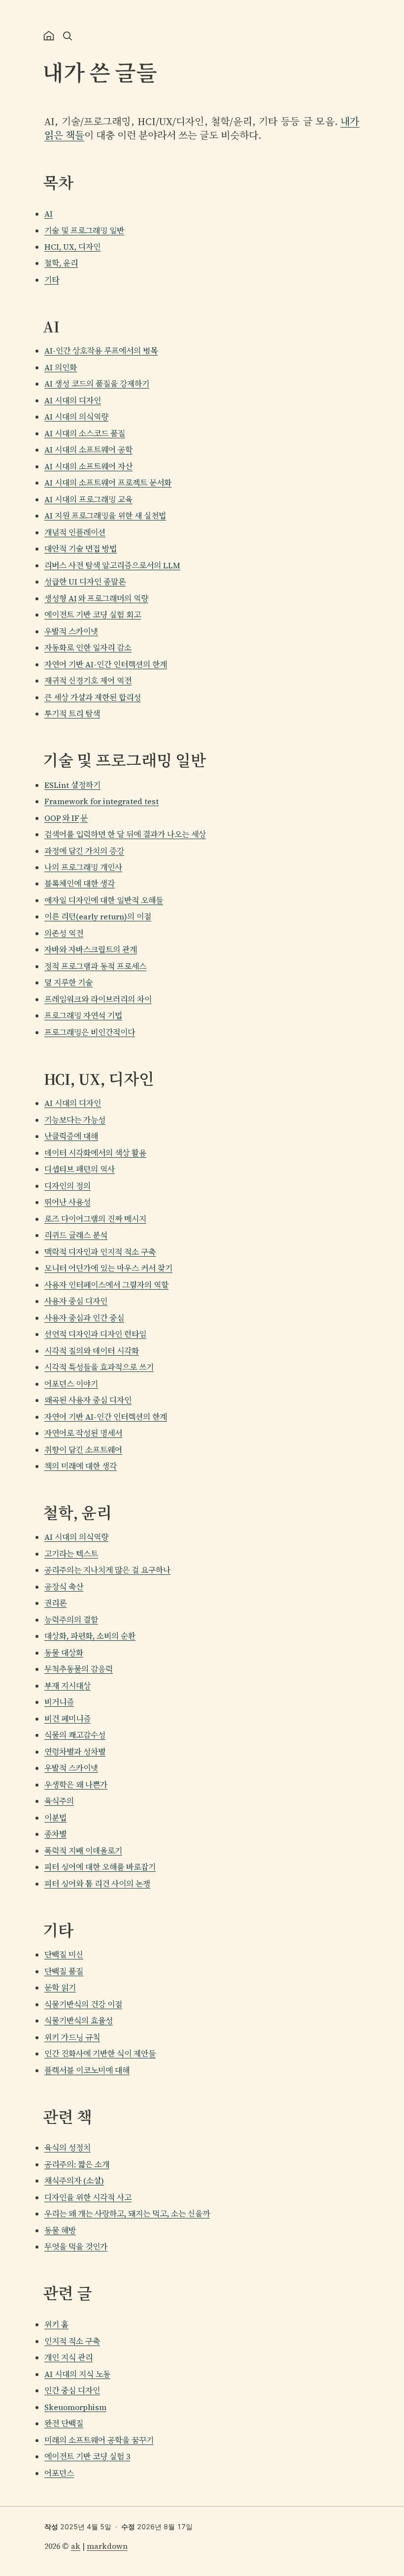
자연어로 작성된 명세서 (83, 1433)
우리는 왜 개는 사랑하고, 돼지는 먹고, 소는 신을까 (127, 2214)
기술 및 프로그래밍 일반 (84, 230)
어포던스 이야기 (71, 1384)
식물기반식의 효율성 (79, 2021)
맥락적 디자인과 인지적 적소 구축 (100, 1252)
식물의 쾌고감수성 (75, 1735)
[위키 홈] (49, 36)
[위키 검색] (67, 36)
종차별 (55, 1834)
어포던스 (59, 2473)
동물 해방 (60, 2230)
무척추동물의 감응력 (79, 1669)
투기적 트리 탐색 (72, 714)
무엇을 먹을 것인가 (76, 2247)
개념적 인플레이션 (75, 532)
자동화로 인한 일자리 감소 (88, 648)
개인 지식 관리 (68, 2357)
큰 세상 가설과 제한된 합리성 (93, 697)
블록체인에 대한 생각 (80, 883)
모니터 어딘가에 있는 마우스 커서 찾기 (108, 1268)
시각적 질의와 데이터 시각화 (92, 1351)
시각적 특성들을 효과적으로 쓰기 (99, 1367)
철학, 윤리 (61, 263)
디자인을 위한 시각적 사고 (88, 2197)
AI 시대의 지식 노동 (77, 2374)
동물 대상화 (64, 1653)
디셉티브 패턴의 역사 (80, 1169)
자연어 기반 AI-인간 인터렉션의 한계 (106, 664)
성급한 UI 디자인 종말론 (85, 582)
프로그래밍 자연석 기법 (83, 1015)
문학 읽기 (60, 1988)
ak (76, 2546)
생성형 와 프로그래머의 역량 (96, 598)
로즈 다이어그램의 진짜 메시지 (95, 1219)
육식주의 (59, 1801)
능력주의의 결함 (71, 1620)
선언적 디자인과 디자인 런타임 (95, 1334)
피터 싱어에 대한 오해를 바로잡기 (100, 1867)
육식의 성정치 (67, 2148)
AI (49, 214)
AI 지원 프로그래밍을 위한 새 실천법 (105, 516)
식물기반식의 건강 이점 (83, 2004)
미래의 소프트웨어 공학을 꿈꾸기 (99, 2440)
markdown (107, 2546)
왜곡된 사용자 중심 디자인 (88, 1400)
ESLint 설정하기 (72, 785)
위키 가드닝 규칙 (72, 2037)
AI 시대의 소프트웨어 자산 (88, 466)
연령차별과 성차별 (75, 1752)
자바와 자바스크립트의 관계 (91, 949)
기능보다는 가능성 (75, 1120)
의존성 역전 (64, 933)
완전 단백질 (64, 2423)
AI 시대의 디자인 (73, 400)
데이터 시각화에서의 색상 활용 (95, 1153)
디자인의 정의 (67, 1186)
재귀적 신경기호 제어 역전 (88, 681)
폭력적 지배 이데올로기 (83, 1851)
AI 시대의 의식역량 (76, 417)
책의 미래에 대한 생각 (81, 1466)
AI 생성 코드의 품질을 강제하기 (97, 384)
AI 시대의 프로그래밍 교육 (88, 499)
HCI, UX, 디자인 (72, 247)
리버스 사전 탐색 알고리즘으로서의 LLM (112, 565)
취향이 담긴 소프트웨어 (83, 1450)
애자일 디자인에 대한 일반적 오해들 (104, 900)
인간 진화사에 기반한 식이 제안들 (100, 2054)
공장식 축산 (64, 1587)
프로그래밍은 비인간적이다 (90, 1032)
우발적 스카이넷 (71, 631)
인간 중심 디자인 (72, 2390)
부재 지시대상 (67, 1686)
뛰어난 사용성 (67, 1202)
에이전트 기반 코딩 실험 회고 (93, 615)
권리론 (55, 1603)
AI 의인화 (61, 367)
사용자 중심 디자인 (76, 1301)
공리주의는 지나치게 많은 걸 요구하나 (107, 1570)
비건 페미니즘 (67, 1719)
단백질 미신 (64, 1955)
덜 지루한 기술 (68, 982)
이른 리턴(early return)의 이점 (98, 916)
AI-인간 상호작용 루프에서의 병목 (101, 351)
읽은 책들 (64, 135)
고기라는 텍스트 (71, 1554)
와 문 (66, 818)
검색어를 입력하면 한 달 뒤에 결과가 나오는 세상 (125, 834)
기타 (52, 280)
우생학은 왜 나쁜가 (76, 1785)
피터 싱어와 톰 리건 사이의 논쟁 (97, 1884)
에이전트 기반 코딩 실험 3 (87, 2456)
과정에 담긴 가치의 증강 (84, 851)
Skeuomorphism (75, 2407)
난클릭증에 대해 (71, 1136)
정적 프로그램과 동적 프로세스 (95, 966)
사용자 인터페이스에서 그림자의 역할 (106, 1285)
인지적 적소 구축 (72, 2341)
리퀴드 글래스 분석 (76, 1235)
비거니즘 (59, 1702)
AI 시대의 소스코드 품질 (85, 433)
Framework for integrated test (101, 801)
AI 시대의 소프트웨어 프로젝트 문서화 (108, 483)
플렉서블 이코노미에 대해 (87, 2070)
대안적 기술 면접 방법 (81, 549)
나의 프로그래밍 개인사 (83, 867)
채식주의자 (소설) (74, 2181)
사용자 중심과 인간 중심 (84, 1318)
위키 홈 (56, 2324)
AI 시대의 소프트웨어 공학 (88, 450)
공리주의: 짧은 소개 (77, 2164)
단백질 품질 (64, 1971)
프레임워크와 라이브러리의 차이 (98, 999)
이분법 (55, 1818)
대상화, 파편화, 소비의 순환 (90, 1636)
